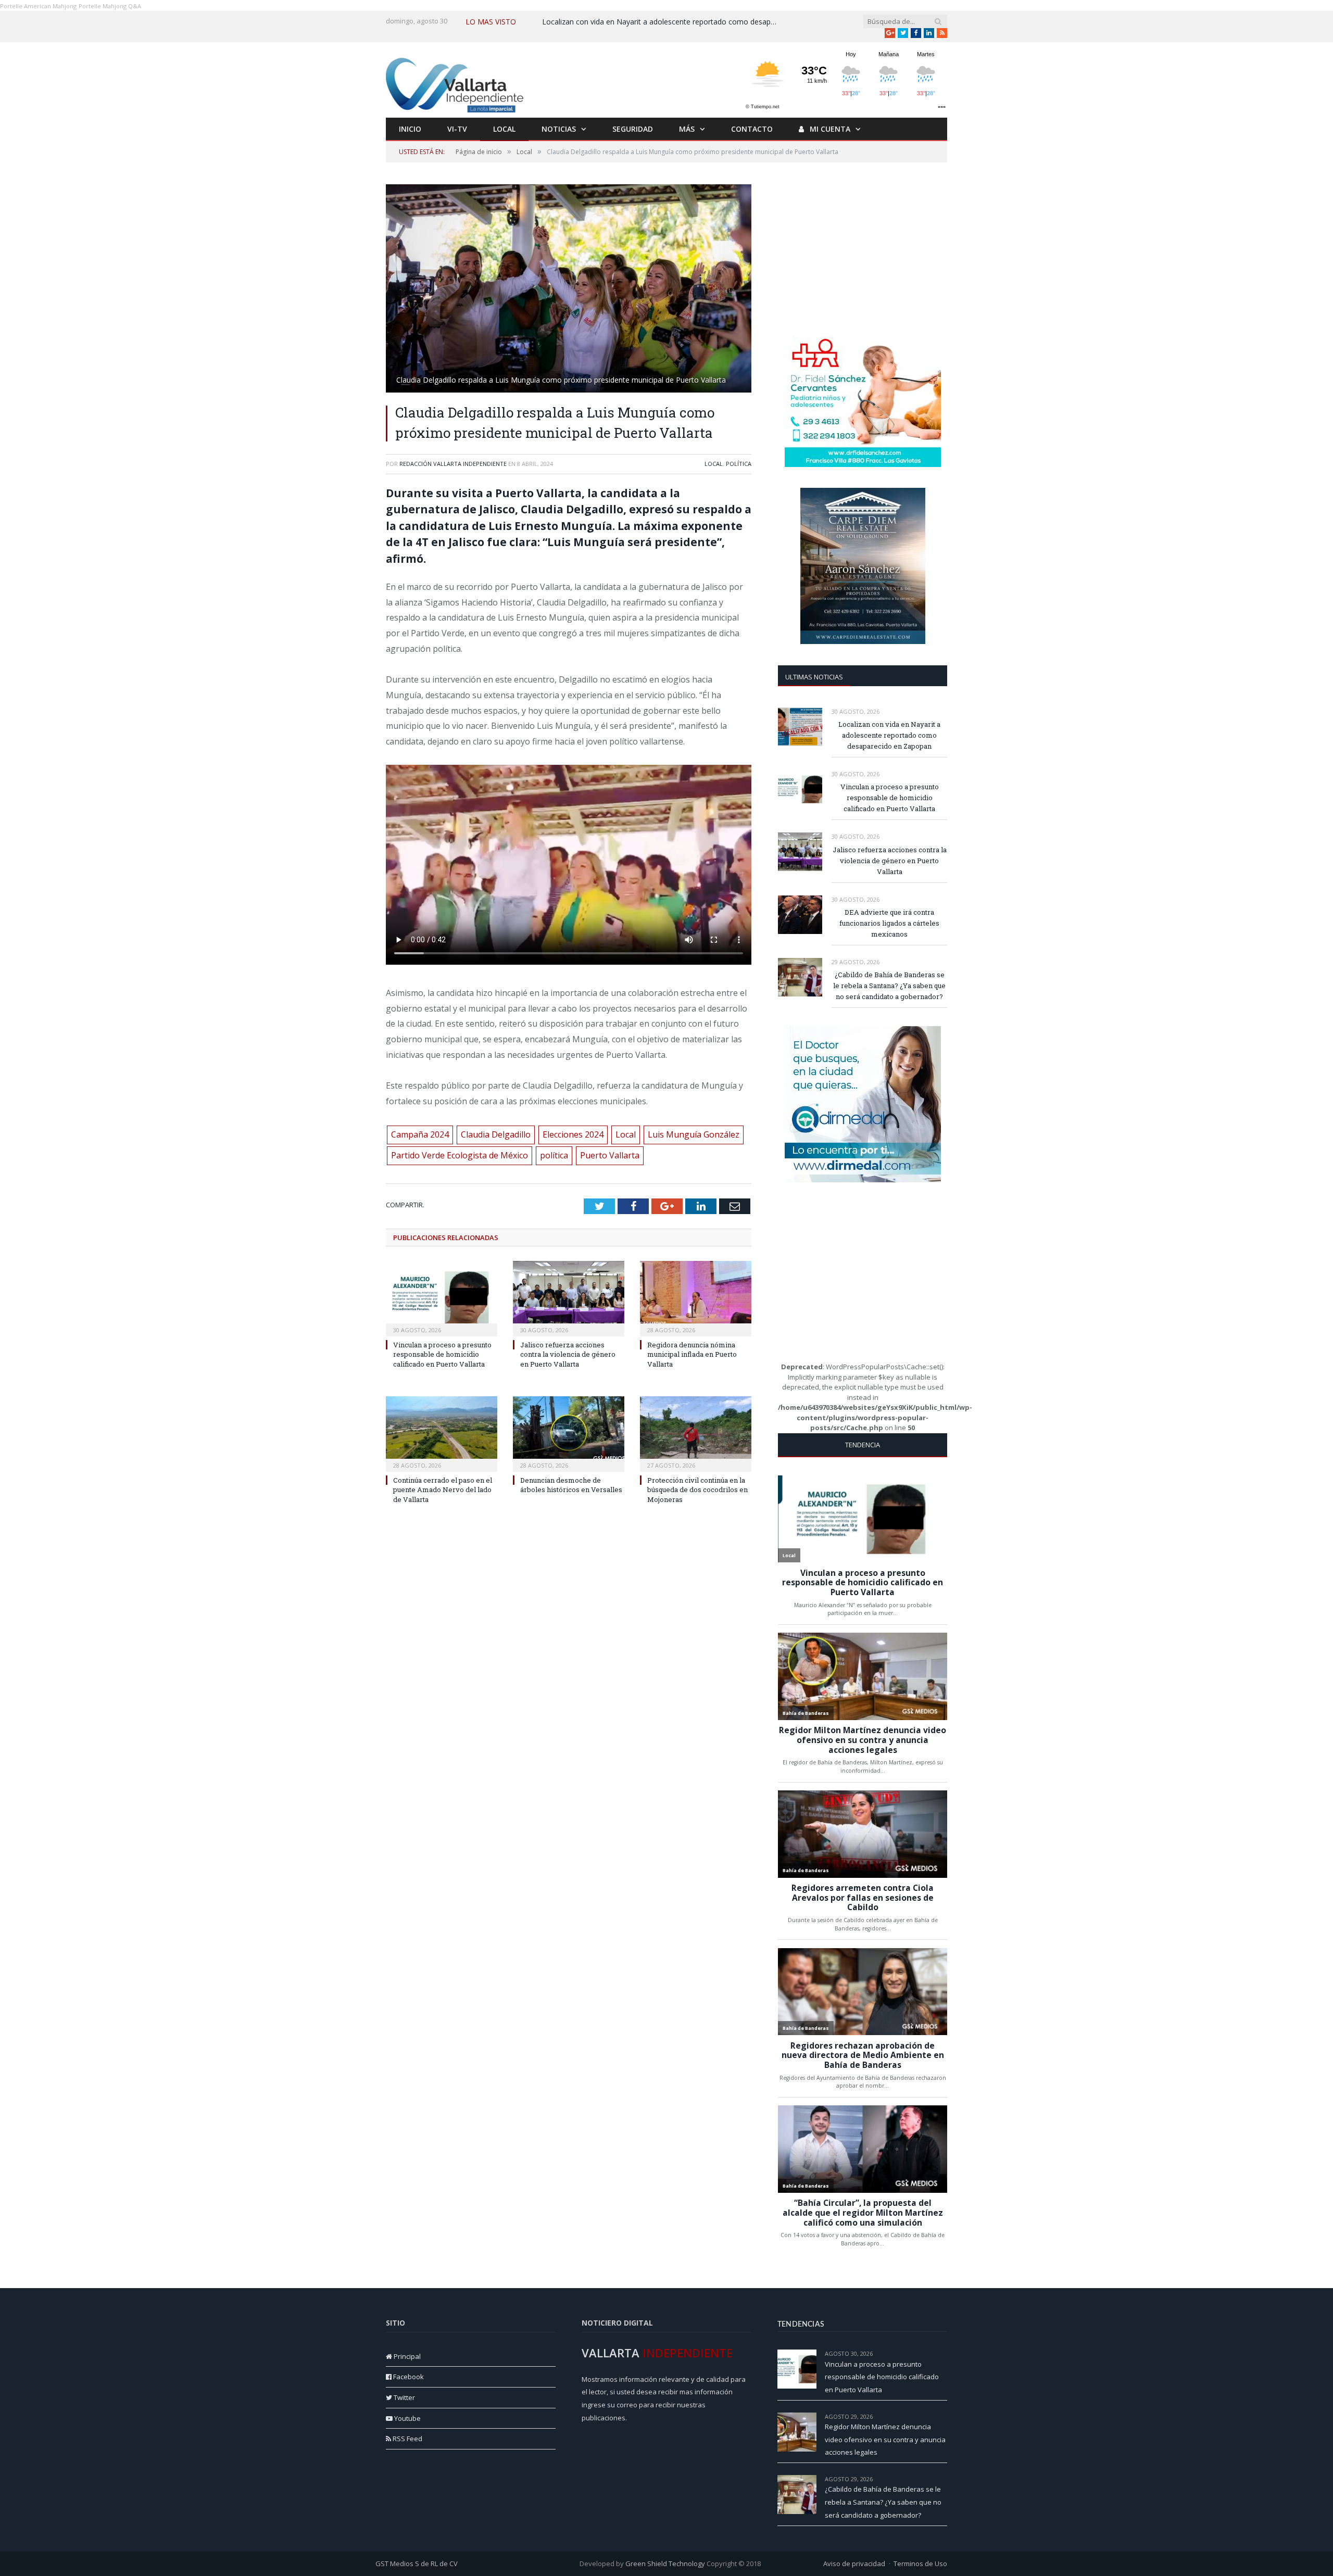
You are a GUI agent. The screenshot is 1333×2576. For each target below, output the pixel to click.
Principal (406, 2356)
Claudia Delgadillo (496, 1134)
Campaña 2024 (420, 1134)
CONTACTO (752, 129)
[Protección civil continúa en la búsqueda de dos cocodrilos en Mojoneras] (696, 1433)
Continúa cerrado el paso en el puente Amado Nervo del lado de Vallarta (443, 1489)
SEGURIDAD (633, 129)
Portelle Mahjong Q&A (110, 6)
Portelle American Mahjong (38, 6)
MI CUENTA (829, 129)
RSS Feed (407, 2439)
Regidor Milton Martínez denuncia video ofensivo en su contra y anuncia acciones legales (885, 2439)
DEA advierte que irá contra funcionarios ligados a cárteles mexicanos (889, 923)
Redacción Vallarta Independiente (453, 464)
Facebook (408, 2377)
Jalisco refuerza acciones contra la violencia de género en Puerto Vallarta (568, 1354)
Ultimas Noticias (814, 677)
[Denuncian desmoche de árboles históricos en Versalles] (569, 1433)
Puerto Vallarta (610, 1155)
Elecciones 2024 (573, 1134)
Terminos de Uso (920, 2564)
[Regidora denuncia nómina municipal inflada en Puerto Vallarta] (696, 1297)
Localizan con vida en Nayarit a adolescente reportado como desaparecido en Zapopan (662, 22)
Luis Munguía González (694, 1134)
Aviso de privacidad (854, 2564)
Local (714, 464)
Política (739, 464)
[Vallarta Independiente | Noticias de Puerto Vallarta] (456, 83)
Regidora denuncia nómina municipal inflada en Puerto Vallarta (692, 1354)
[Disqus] (569, 1676)
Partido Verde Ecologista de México (460, 1155)
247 (942, 2353)
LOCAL (504, 129)
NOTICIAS (559, 129)
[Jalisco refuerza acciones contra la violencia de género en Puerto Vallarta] (569, 1297)
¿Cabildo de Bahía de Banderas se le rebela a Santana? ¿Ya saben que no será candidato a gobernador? (889, 986)
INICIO (410, 129)
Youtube (407, 2418)
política (554, 1155)
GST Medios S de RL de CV (417, 2564)
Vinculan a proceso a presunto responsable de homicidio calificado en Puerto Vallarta (442, 1354)
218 (942, 2416)
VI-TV (457, 129)
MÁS (687, 129)
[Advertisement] (863, 249)
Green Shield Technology (665, 2564)
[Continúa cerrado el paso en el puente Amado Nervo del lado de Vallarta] (442, 1433)
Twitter (404, 2397)
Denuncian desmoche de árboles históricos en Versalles (571, 1485)
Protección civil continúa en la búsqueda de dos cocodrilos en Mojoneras (697, 1489)
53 (944, 2479)
